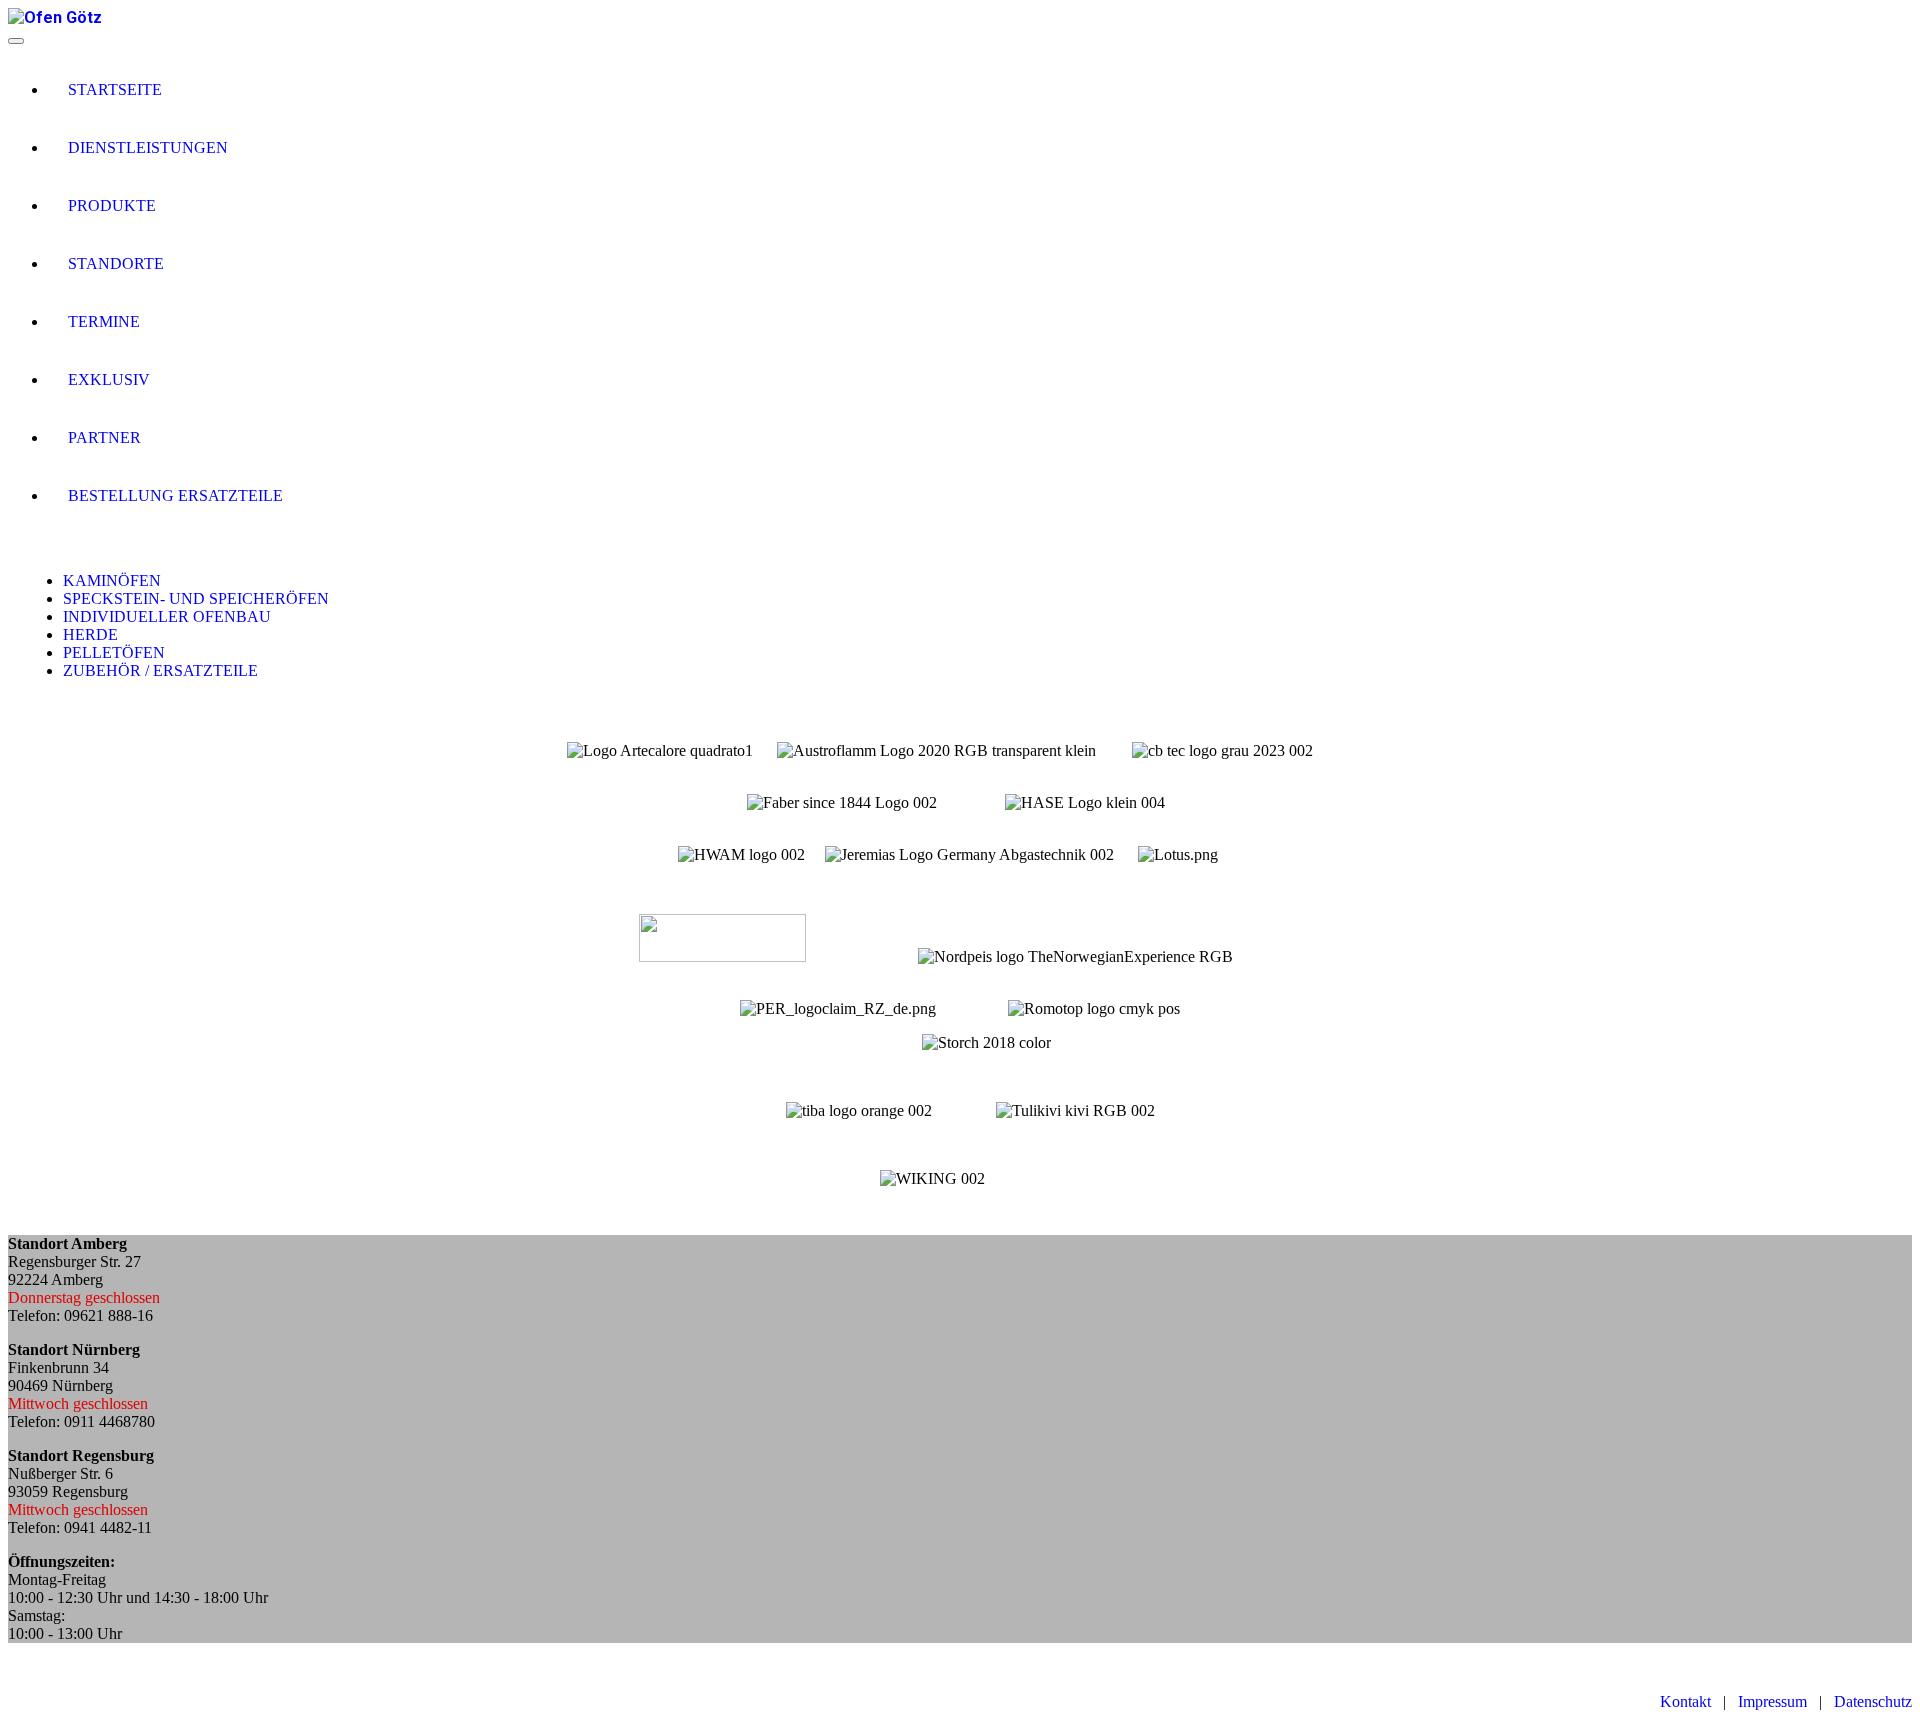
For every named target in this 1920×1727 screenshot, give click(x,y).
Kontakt (1685, 1701)
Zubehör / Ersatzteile (160, 670)
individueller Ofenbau (167, 616)
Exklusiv (109, 379)
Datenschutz (1873, 1701)
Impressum (1772, 1701)
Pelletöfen (114, 652)
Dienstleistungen (148, 147)
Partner (104, 437)
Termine (104, 321)
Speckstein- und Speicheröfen (196, 598)
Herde (90, 634)
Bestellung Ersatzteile (175, 495)
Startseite (115, 89)
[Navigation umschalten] (16, 41)
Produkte (112, 205)
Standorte (116, 263)
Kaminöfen (112, 580)
